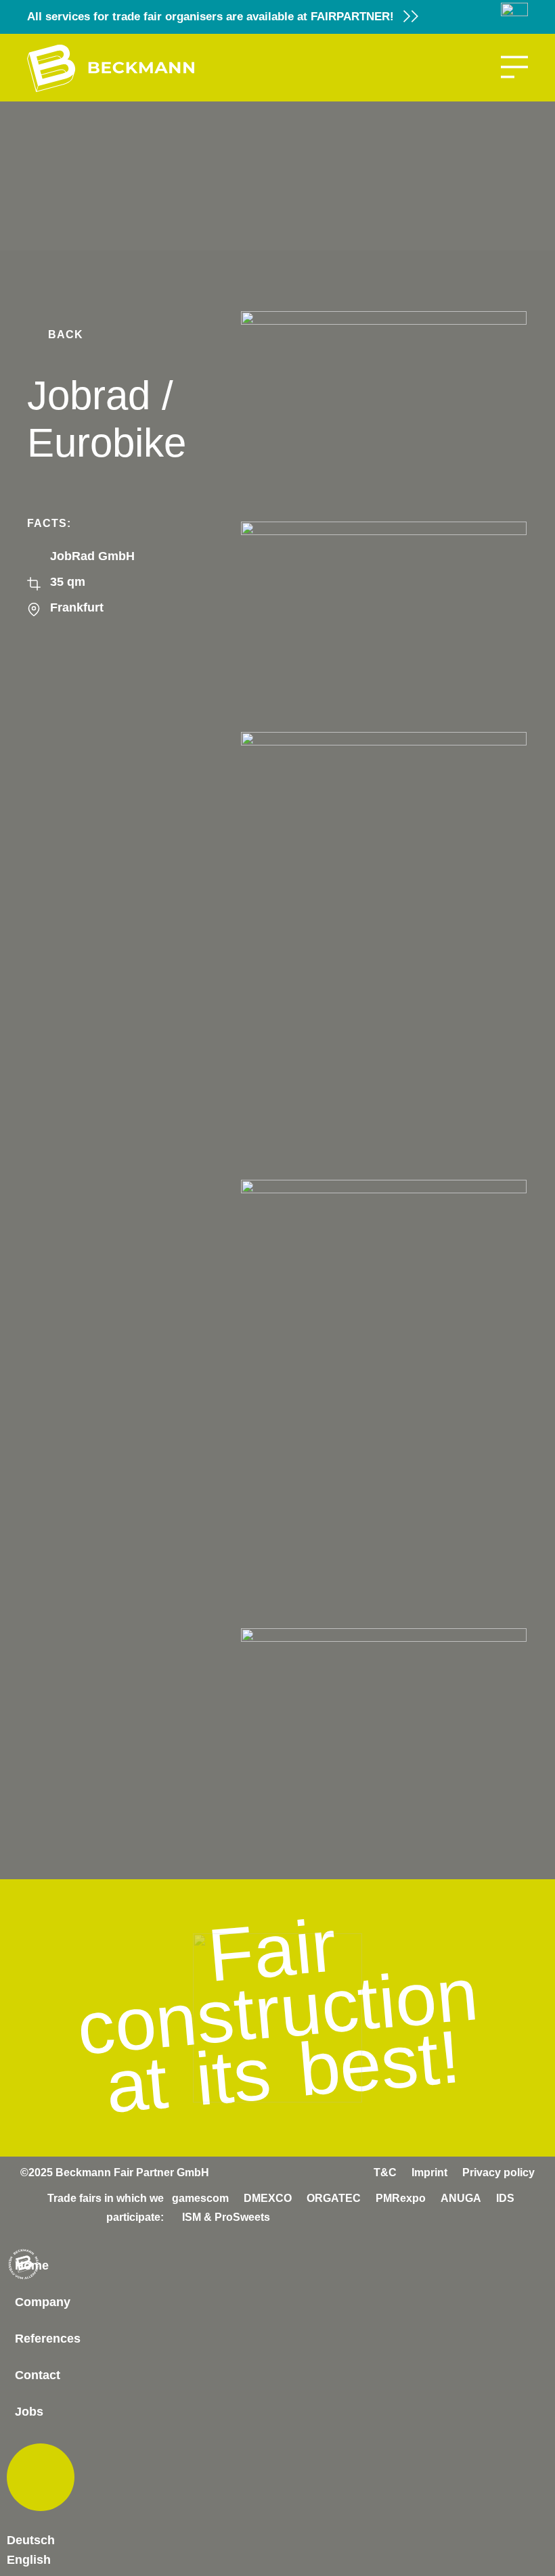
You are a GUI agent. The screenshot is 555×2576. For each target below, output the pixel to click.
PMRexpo (401, 2198)
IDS (505, 2198)
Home (32, 2265)
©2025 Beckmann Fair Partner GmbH (115, 2172)
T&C (385, 2172)
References (48, 2339)
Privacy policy (498, 2172)
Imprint (429, 2172)
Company (43, 2302)
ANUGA (461, 2198)
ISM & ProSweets (226, 2217)
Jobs (29, 2412)
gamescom (200, 2198)
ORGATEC (334, 2198)
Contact (38, 2375)
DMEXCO (268, 2198)
